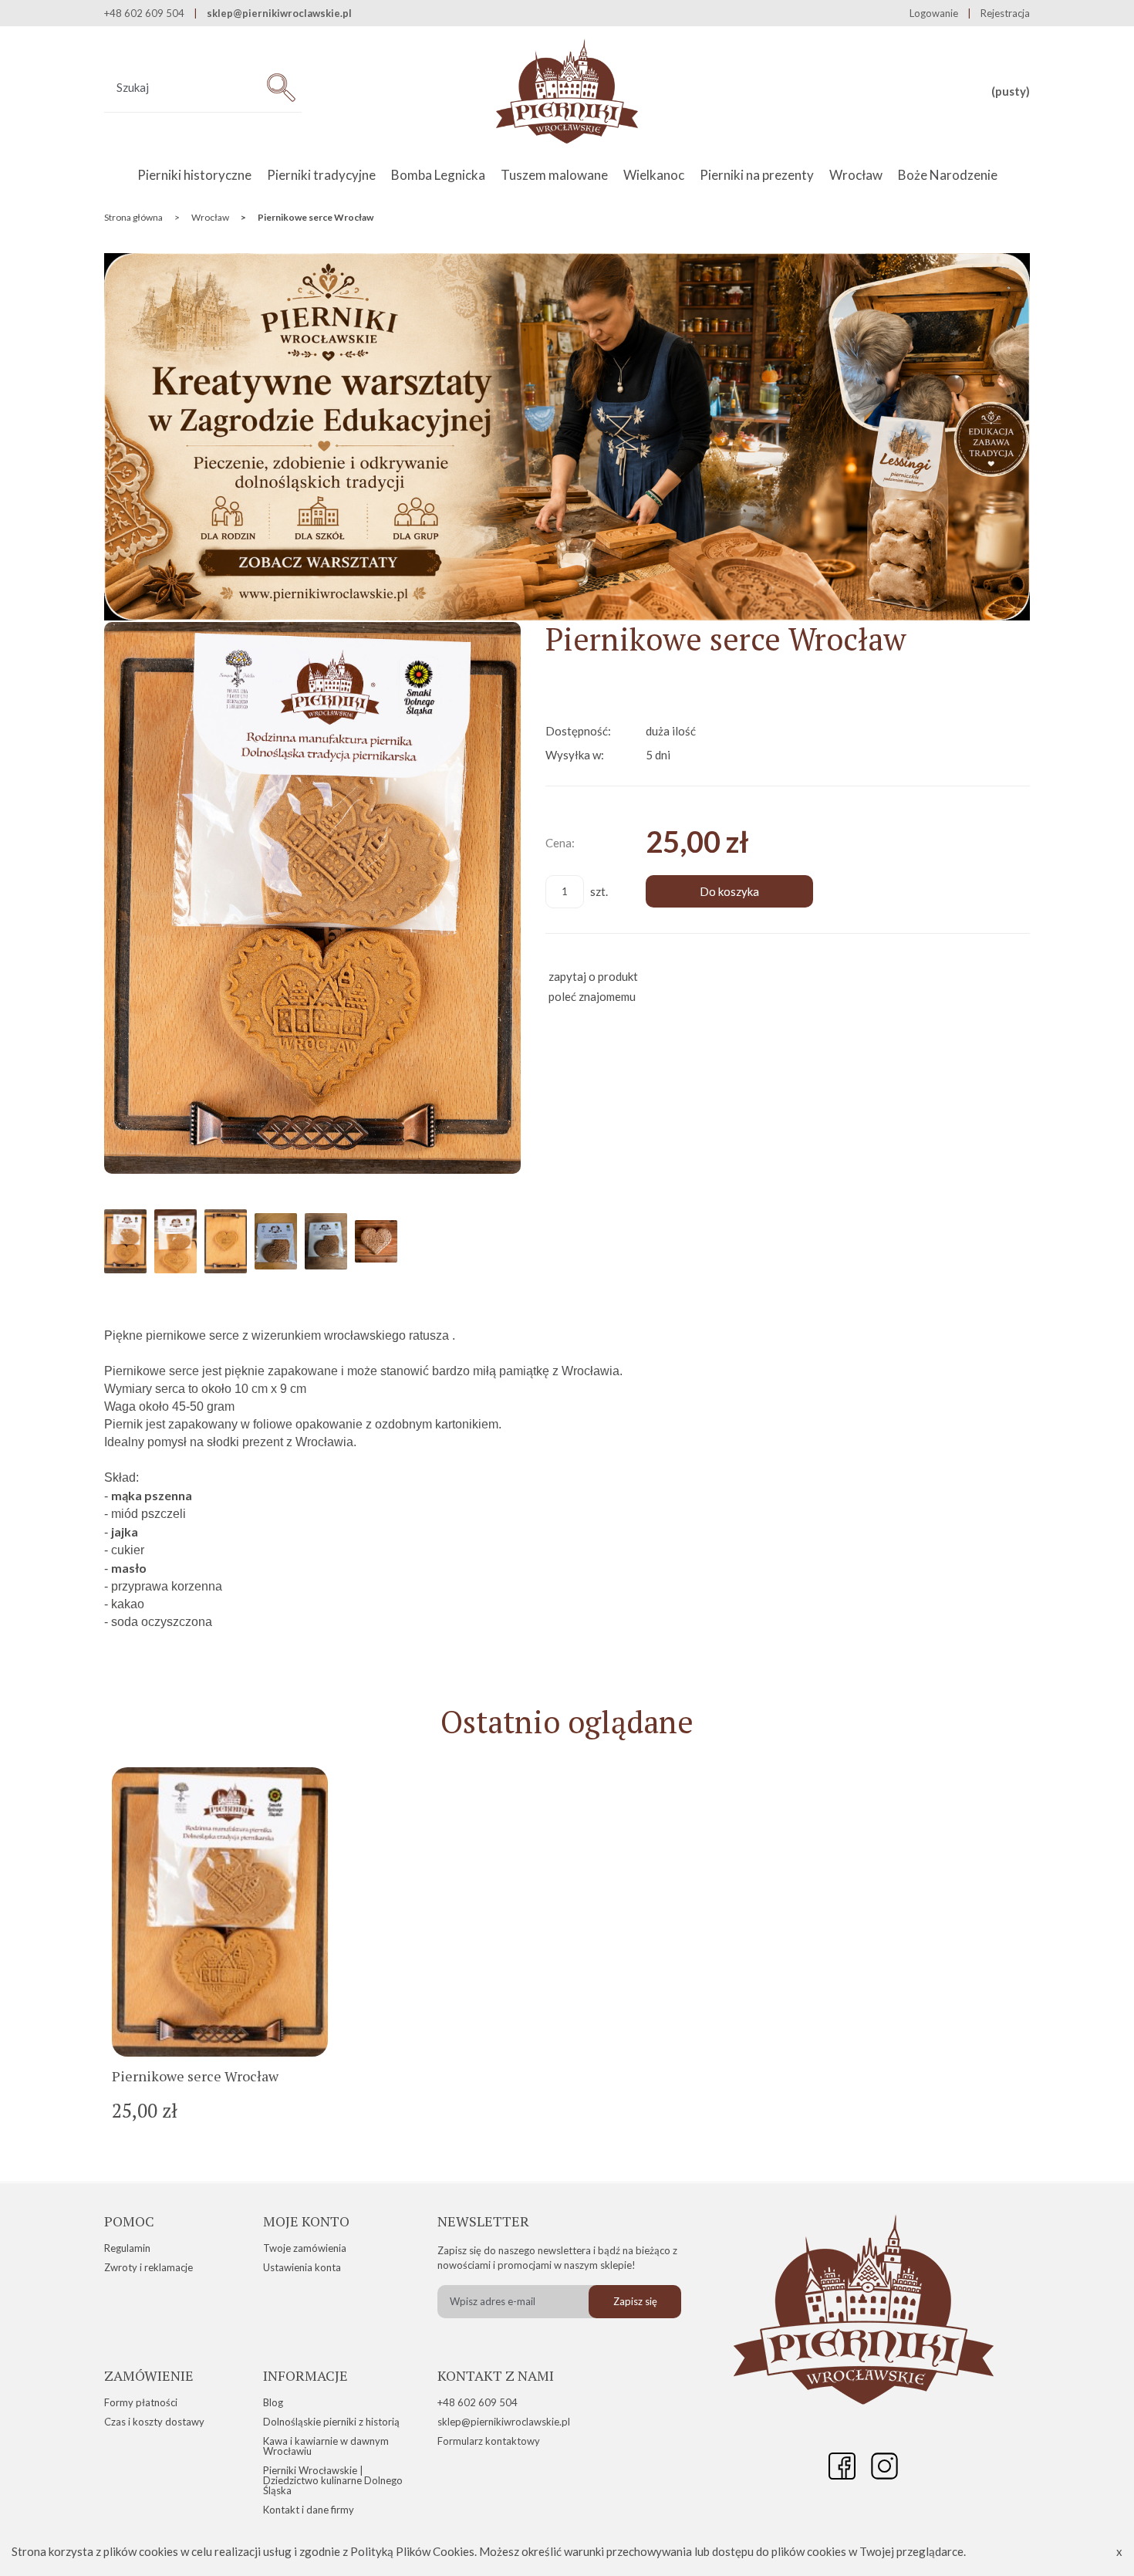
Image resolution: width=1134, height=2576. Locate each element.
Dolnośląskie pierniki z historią (331, 2422)
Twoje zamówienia (305, 2248)
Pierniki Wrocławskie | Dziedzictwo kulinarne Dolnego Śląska (333, 2480)
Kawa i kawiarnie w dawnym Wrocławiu (326, 2446)
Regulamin (127, 2248)
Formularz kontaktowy (489, 2441)
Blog (273, 2402)
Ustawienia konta (302, 2267)
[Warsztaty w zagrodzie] (567, 616)
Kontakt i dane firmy (309, 2510)
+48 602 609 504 (478, 2402)
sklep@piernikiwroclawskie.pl (279, 14)
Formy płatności (141, 2402)
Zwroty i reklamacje (148, 2267)
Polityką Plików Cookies (412, 2551)
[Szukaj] (281, 88)
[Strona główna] (567, 92)
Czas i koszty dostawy (154, 2422)
